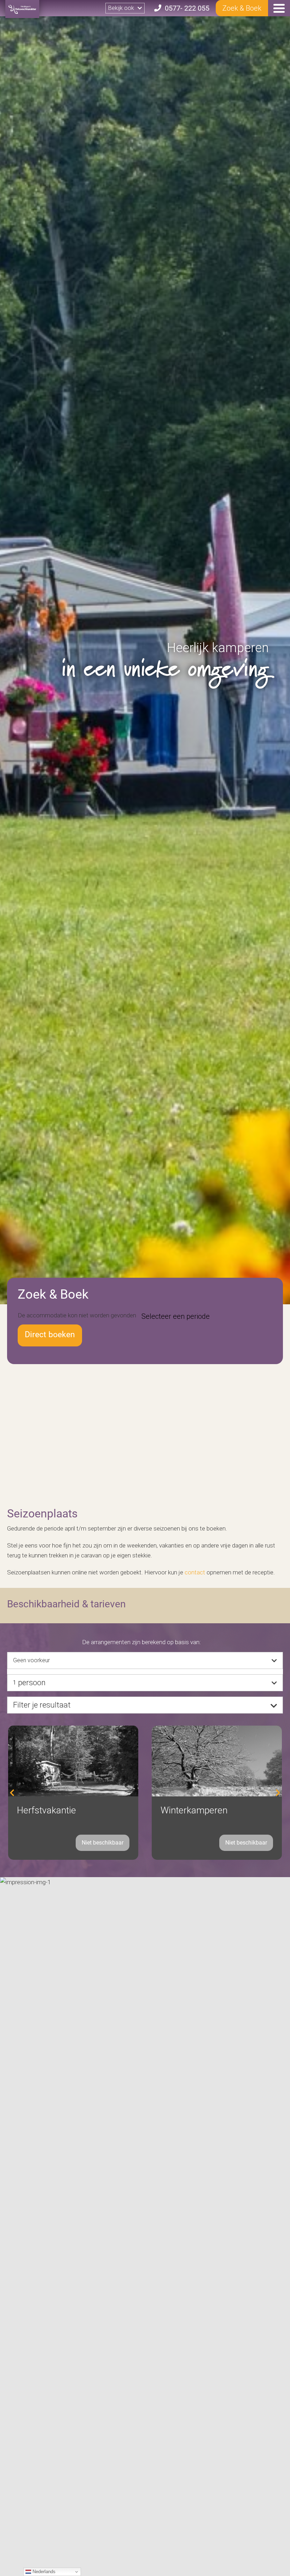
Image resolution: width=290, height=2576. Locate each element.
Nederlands (43, 2572)
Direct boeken (50, 1335)
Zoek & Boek (242, 8)
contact (195, 1572)
